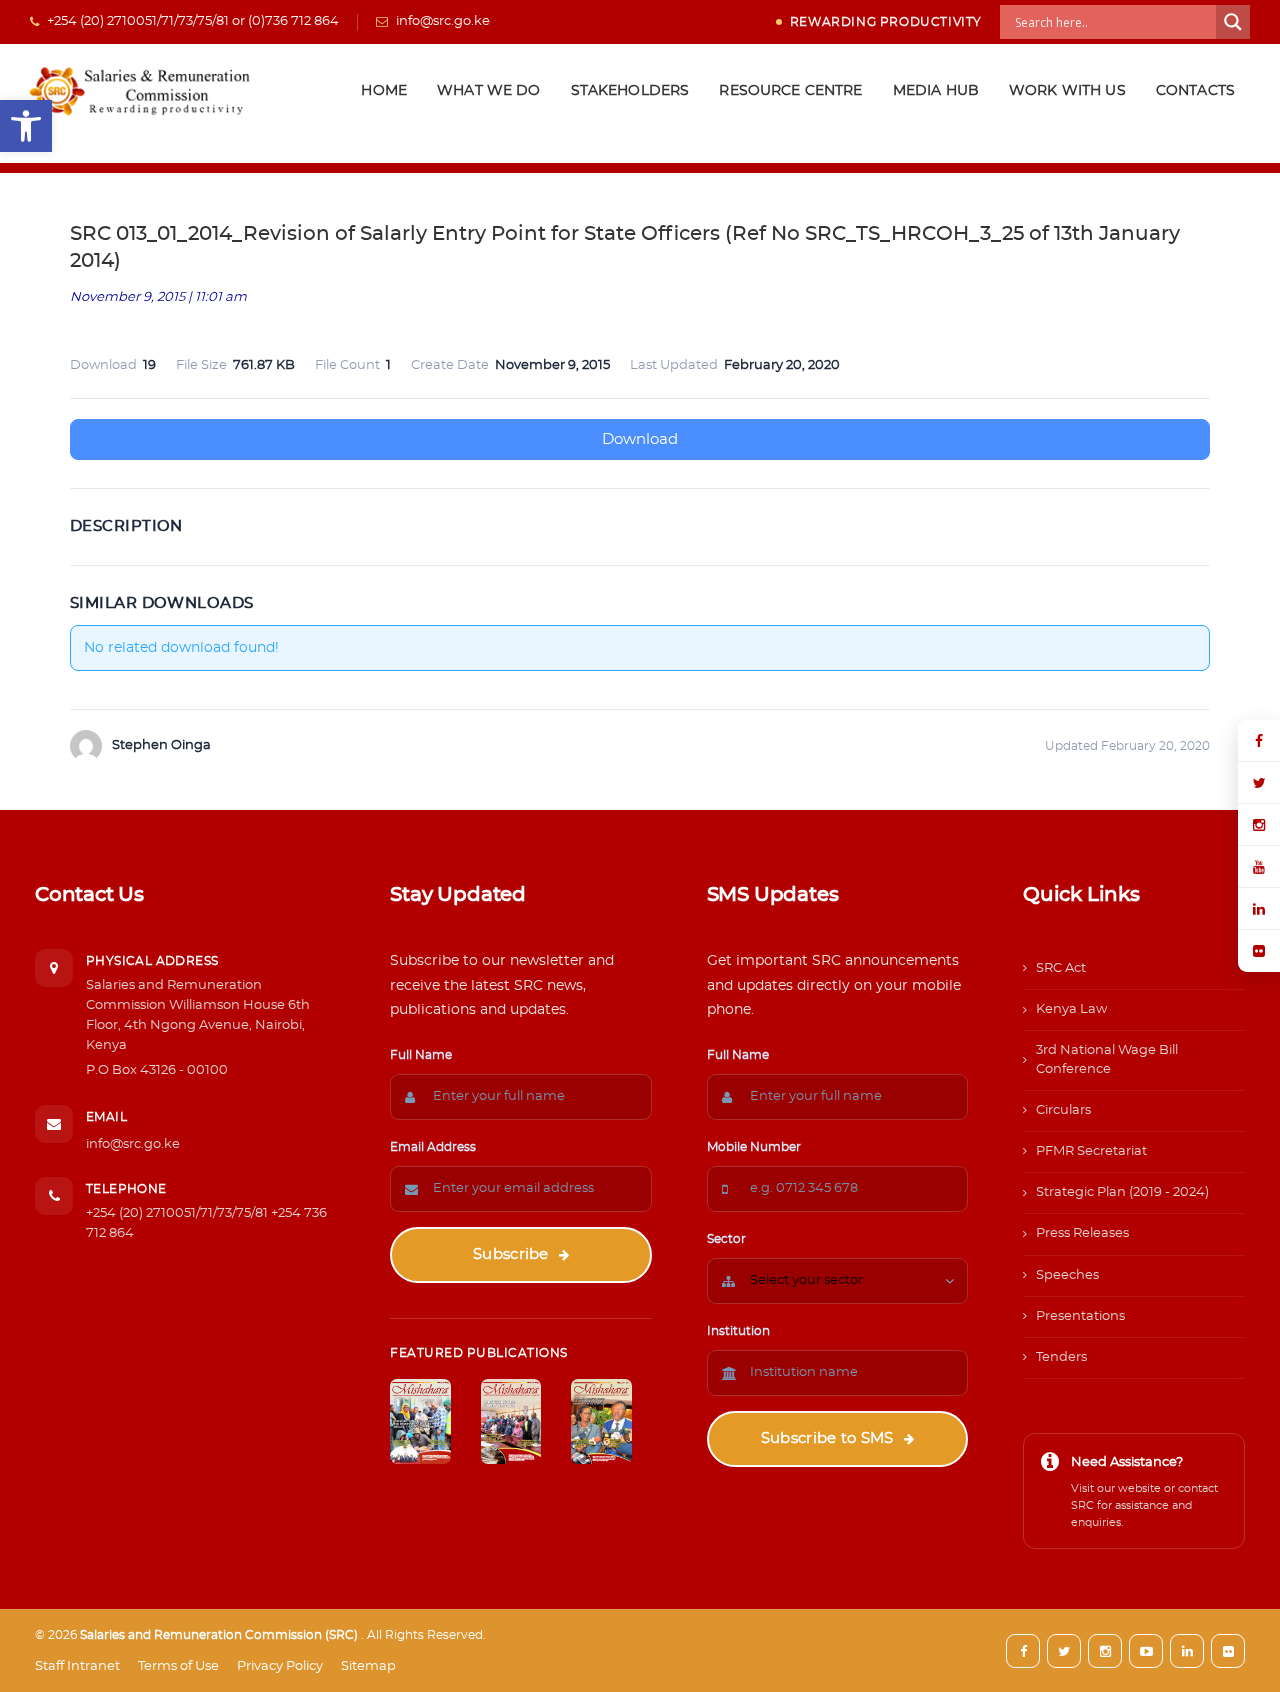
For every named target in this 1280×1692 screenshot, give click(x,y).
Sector (726, 1239)
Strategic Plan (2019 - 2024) (1122, 1192)
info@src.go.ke (133, 1144)
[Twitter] (1259, 783)
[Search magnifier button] (1233, 22)
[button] (26, 126)
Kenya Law (1071, 1009)
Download (640, 439)
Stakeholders (630, 91)
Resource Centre (790, 91)
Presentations (1080, 1316)
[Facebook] (1259, 741)
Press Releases (1082, 1233)
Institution (738, 1331)
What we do (489, 91)
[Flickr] (1259, 951)
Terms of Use (178, 1666)
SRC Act (1061, 968)
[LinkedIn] (1259, 909)
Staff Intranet (77, 1666)
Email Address (433, 1147)
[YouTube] (1259, 867)
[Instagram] (1259, 825)
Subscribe (511, 1254)
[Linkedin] (1187, 1651)
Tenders (1061, 1357)
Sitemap (368, 1666)
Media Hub (936, 91)
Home (384, 91)
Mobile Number (754, 1147)
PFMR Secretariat (1091, 1151)
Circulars (1063, 1110)
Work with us (1067, 91)
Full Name (421, 1055)
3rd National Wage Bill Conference (1107, 1059)
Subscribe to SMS (827, 1438)
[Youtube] (1146, 1651)
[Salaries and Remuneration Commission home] (142, 91)
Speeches (1067, 1275)
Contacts (1195, 91)
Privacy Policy (280, 1666)
